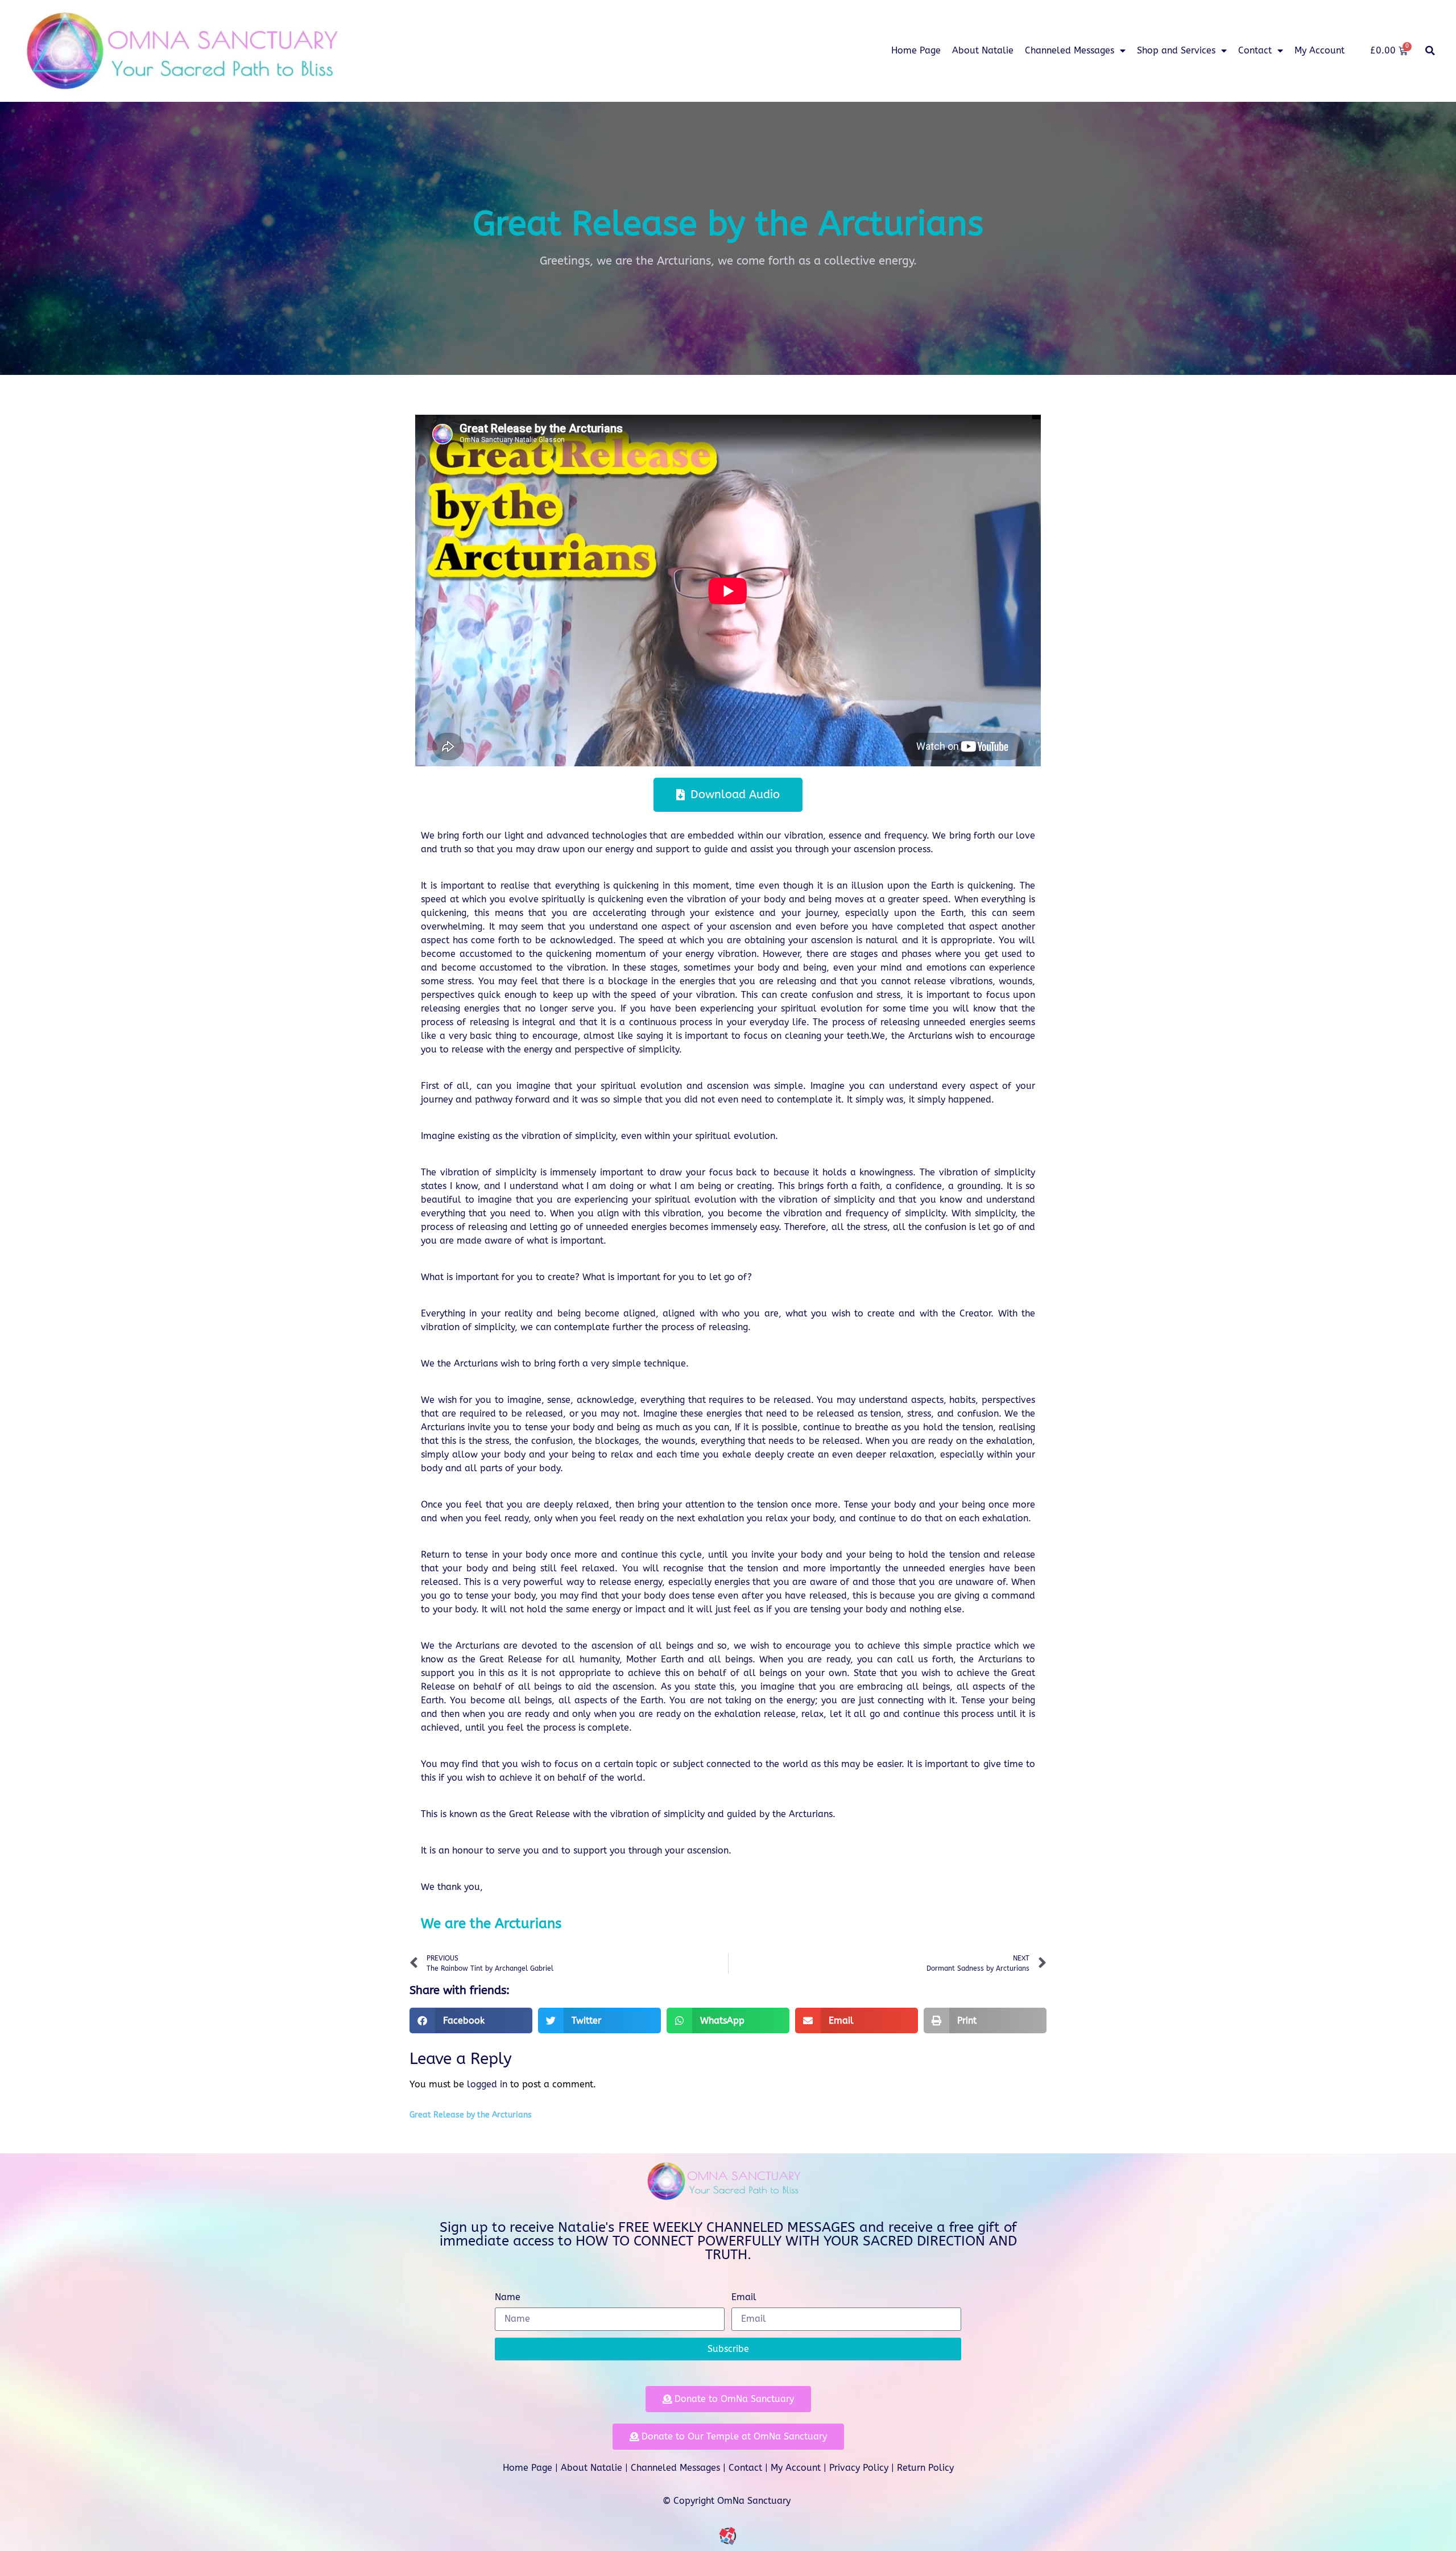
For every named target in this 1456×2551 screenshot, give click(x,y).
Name (508, 2298)
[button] (1430, 51)
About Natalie (983, 50)
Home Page (916, 50)
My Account (1319, 50)
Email (744, 2298)
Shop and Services (1176, 50)
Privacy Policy (859, 2468)
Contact (1255, 50)
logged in (487, 2084)
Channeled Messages (1070, 50)
